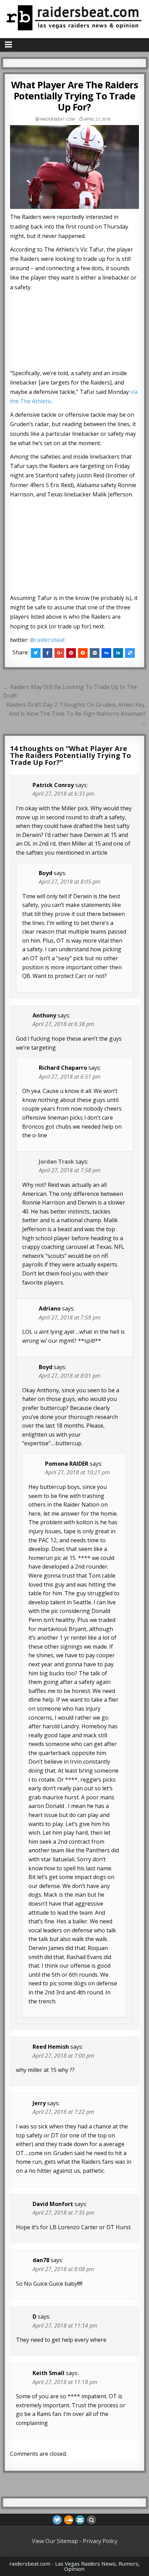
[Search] (91, 2520)
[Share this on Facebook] (47, 653)
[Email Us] (80, 2520)
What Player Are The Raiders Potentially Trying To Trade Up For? (75, 96)
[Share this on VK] (95, 653)
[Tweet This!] (36, 653)
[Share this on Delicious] (130, 653)
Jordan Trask (56, 1162)
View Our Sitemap (55, 2541)
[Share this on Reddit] (83, 653)
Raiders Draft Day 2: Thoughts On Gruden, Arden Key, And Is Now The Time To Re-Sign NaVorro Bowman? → (76, 713)
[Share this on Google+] (59, 653)
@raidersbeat (47, 640)
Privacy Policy (100, 2541)
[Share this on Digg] (106, 653)
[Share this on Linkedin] (118, 653)
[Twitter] (57, 2520)
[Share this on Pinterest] (71, 653)
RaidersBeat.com (58, 119)
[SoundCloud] (69, 2520)
